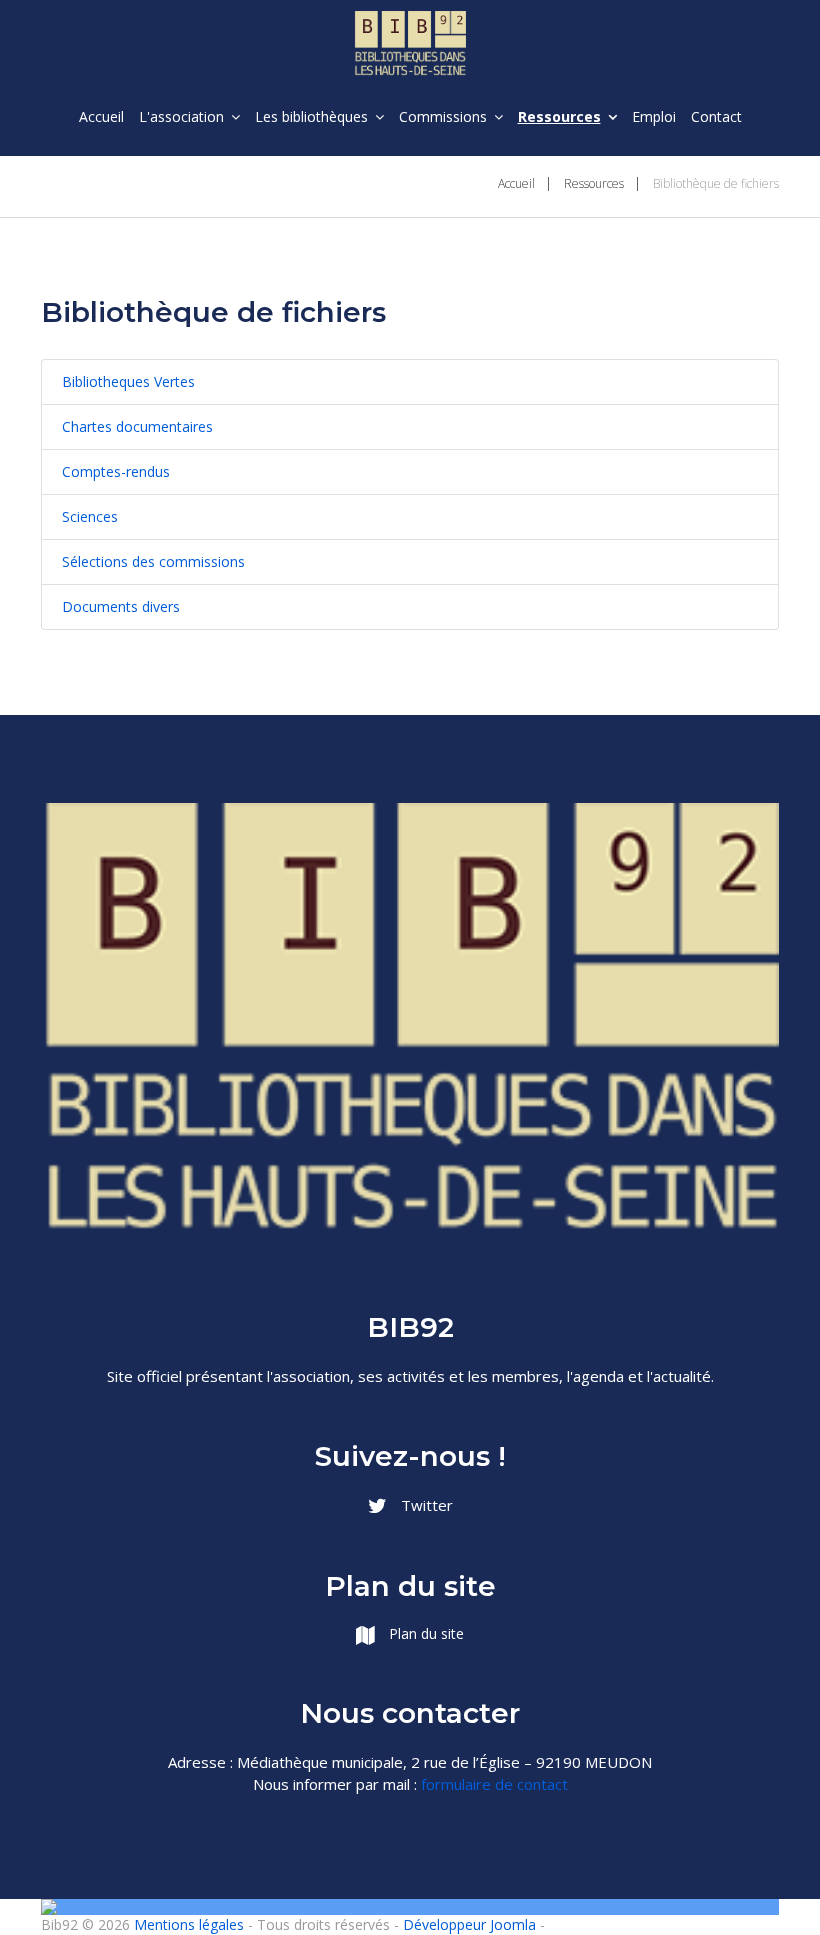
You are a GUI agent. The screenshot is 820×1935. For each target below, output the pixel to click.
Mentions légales (189, 1924)
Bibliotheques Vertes (128, 381)
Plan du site (424, 1633)
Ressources (559, 116)
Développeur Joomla (469, 1924)
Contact (716, 116)
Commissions (443, 116)
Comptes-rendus (116, 471)
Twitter (425, 1505)
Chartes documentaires (137, 426)
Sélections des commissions (153, 561)
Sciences (90, 516)
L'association (181, 116)
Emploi (654, 116)
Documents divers (121, 606)
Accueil (101, 116)
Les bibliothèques (311, 116)
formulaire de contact (494, 1784)
